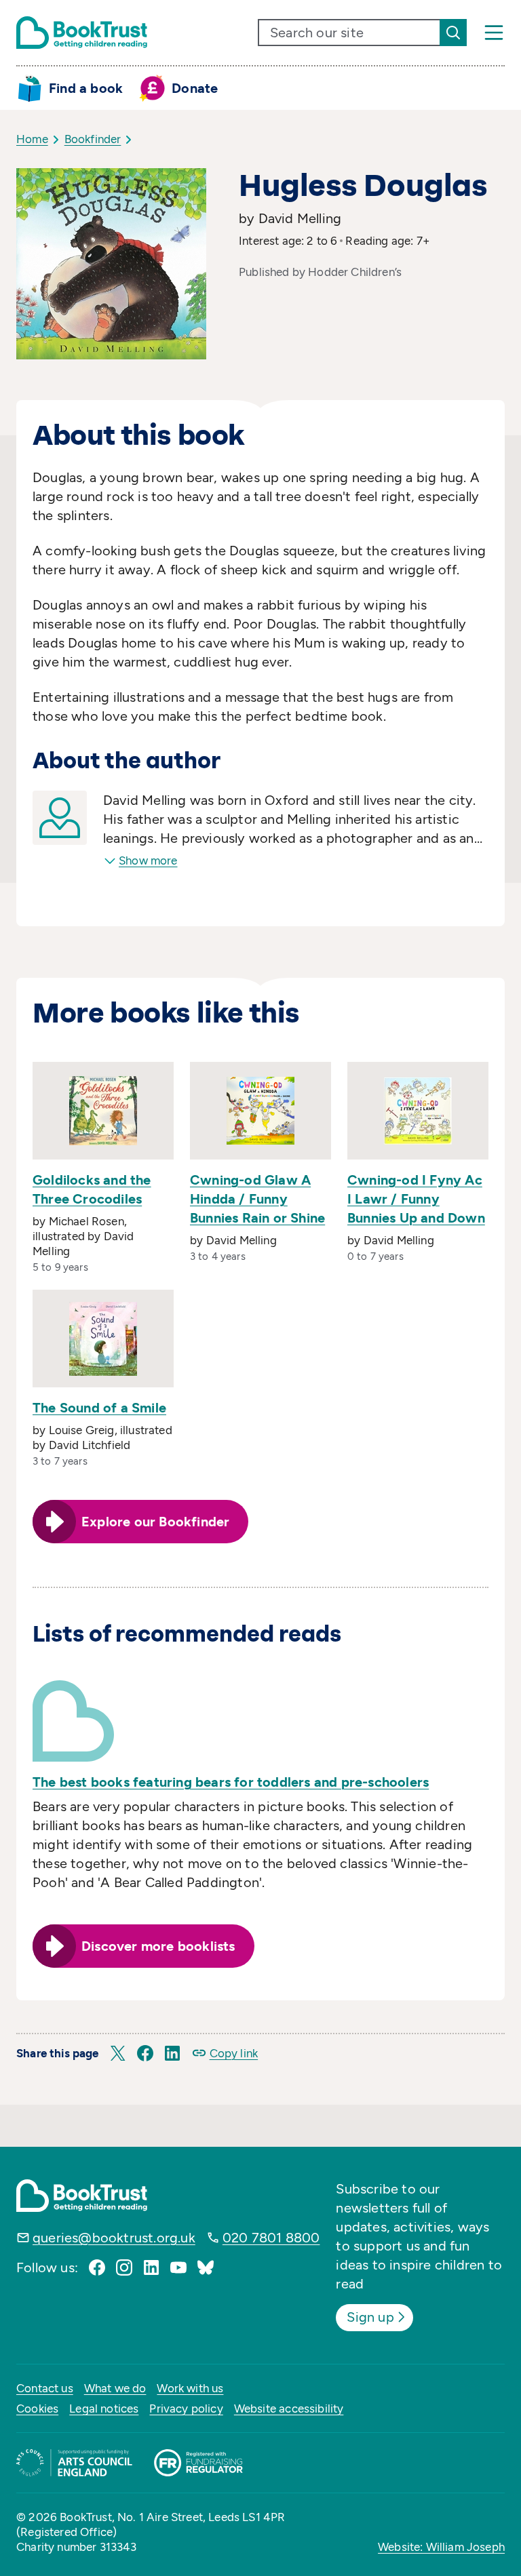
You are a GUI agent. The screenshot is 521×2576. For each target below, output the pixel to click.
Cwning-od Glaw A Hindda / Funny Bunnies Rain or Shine (257, 1199)
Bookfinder (93, 139)
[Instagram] (124, 2267)
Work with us (190, 2388)
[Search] (453, 33)
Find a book (86, 88)
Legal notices (104, 2409)
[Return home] (82, 33)
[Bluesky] (206, 2267)
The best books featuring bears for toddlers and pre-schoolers (231, 1782)
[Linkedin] (151, 2267)
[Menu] (494, 33)
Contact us (45, 2388)
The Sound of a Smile (99, 1408)
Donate (195, 88)
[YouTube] (178, 2267)
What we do (115, 2388)
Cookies (37, 2409)
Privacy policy (186, 2409)
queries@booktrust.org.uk (114, 2238)
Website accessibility (289, 2409)
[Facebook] (97, 2267)
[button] (118, 2053)
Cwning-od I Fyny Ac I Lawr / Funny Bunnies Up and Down (416, 1199)
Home (32, 139)
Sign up (370, 2317)
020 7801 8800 (271, 2238)
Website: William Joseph (441, 2547)
